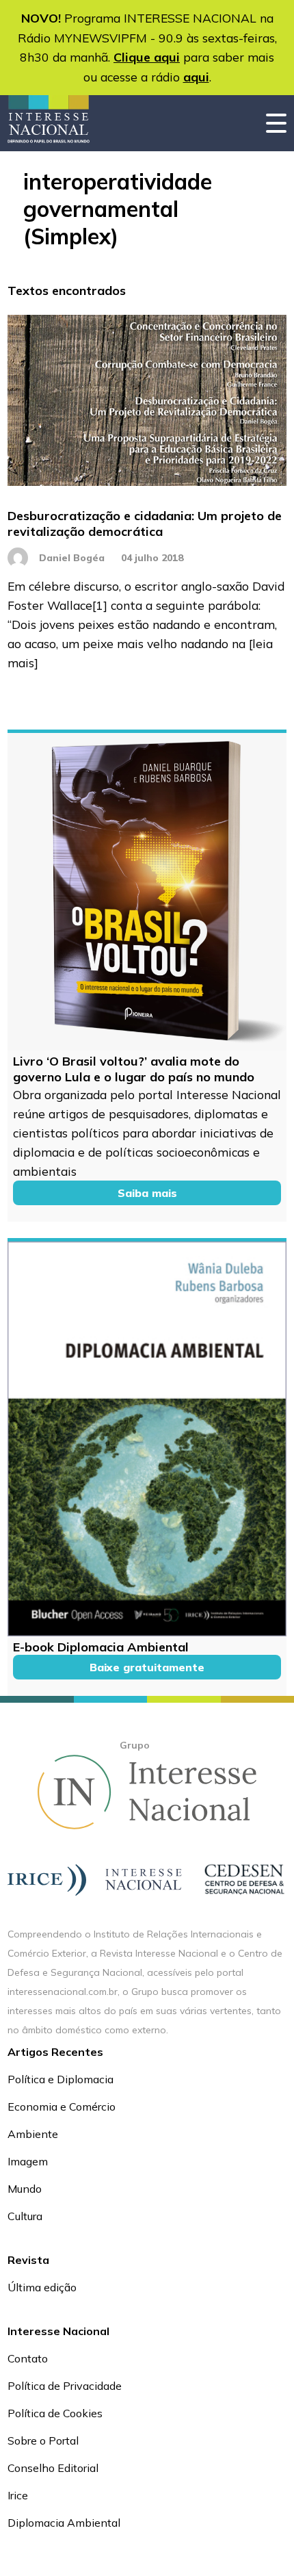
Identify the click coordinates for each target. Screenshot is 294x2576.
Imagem (28, 2161)
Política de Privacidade (65, 2386)
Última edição (42, 2287)
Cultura (25, 2216)
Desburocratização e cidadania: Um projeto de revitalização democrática (145, 524)
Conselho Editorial (53, 2468)
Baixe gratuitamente (147, 1667)
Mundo (25, 2189)
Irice (18, 2495)
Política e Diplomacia (61, 2079)
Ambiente (33, 2134)
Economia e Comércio (62, 2107)
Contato (28, 2358)
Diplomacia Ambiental (64, 2523)
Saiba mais (147, 1193)
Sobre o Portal (43, 2440)
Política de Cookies (55, 2413)
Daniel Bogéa (72, 558)
